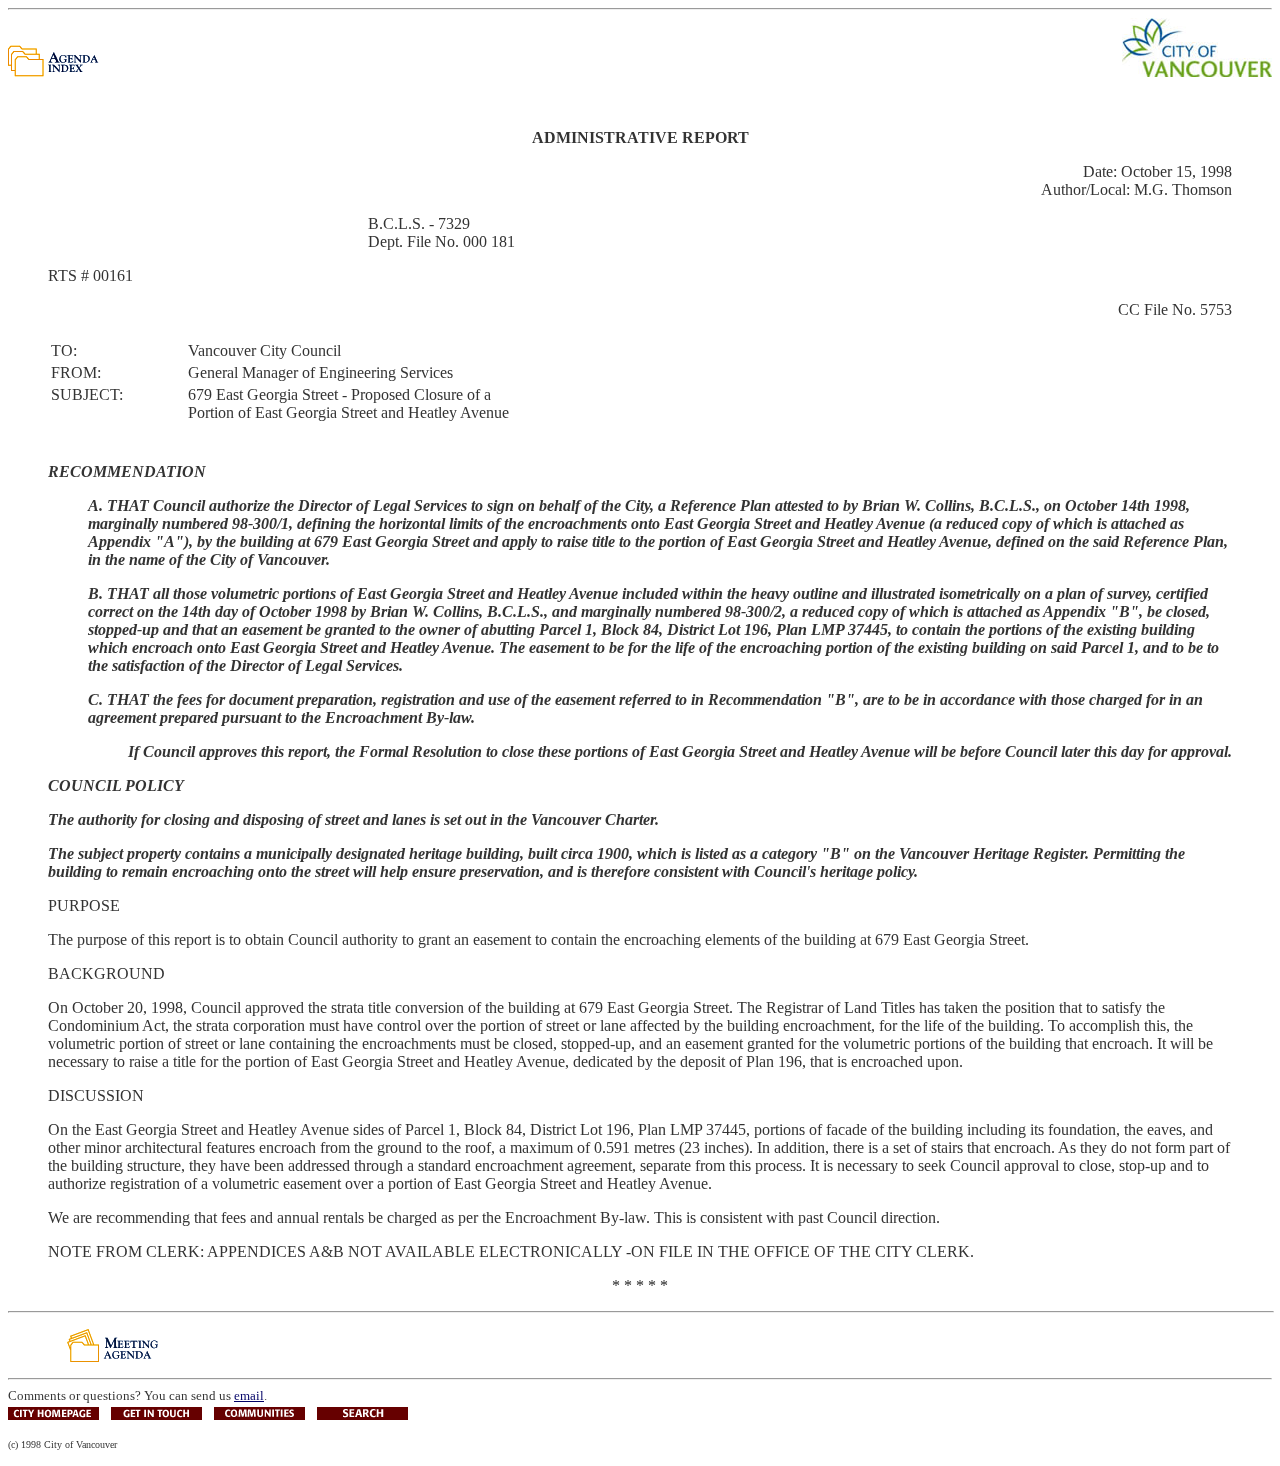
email (249, 1395)
